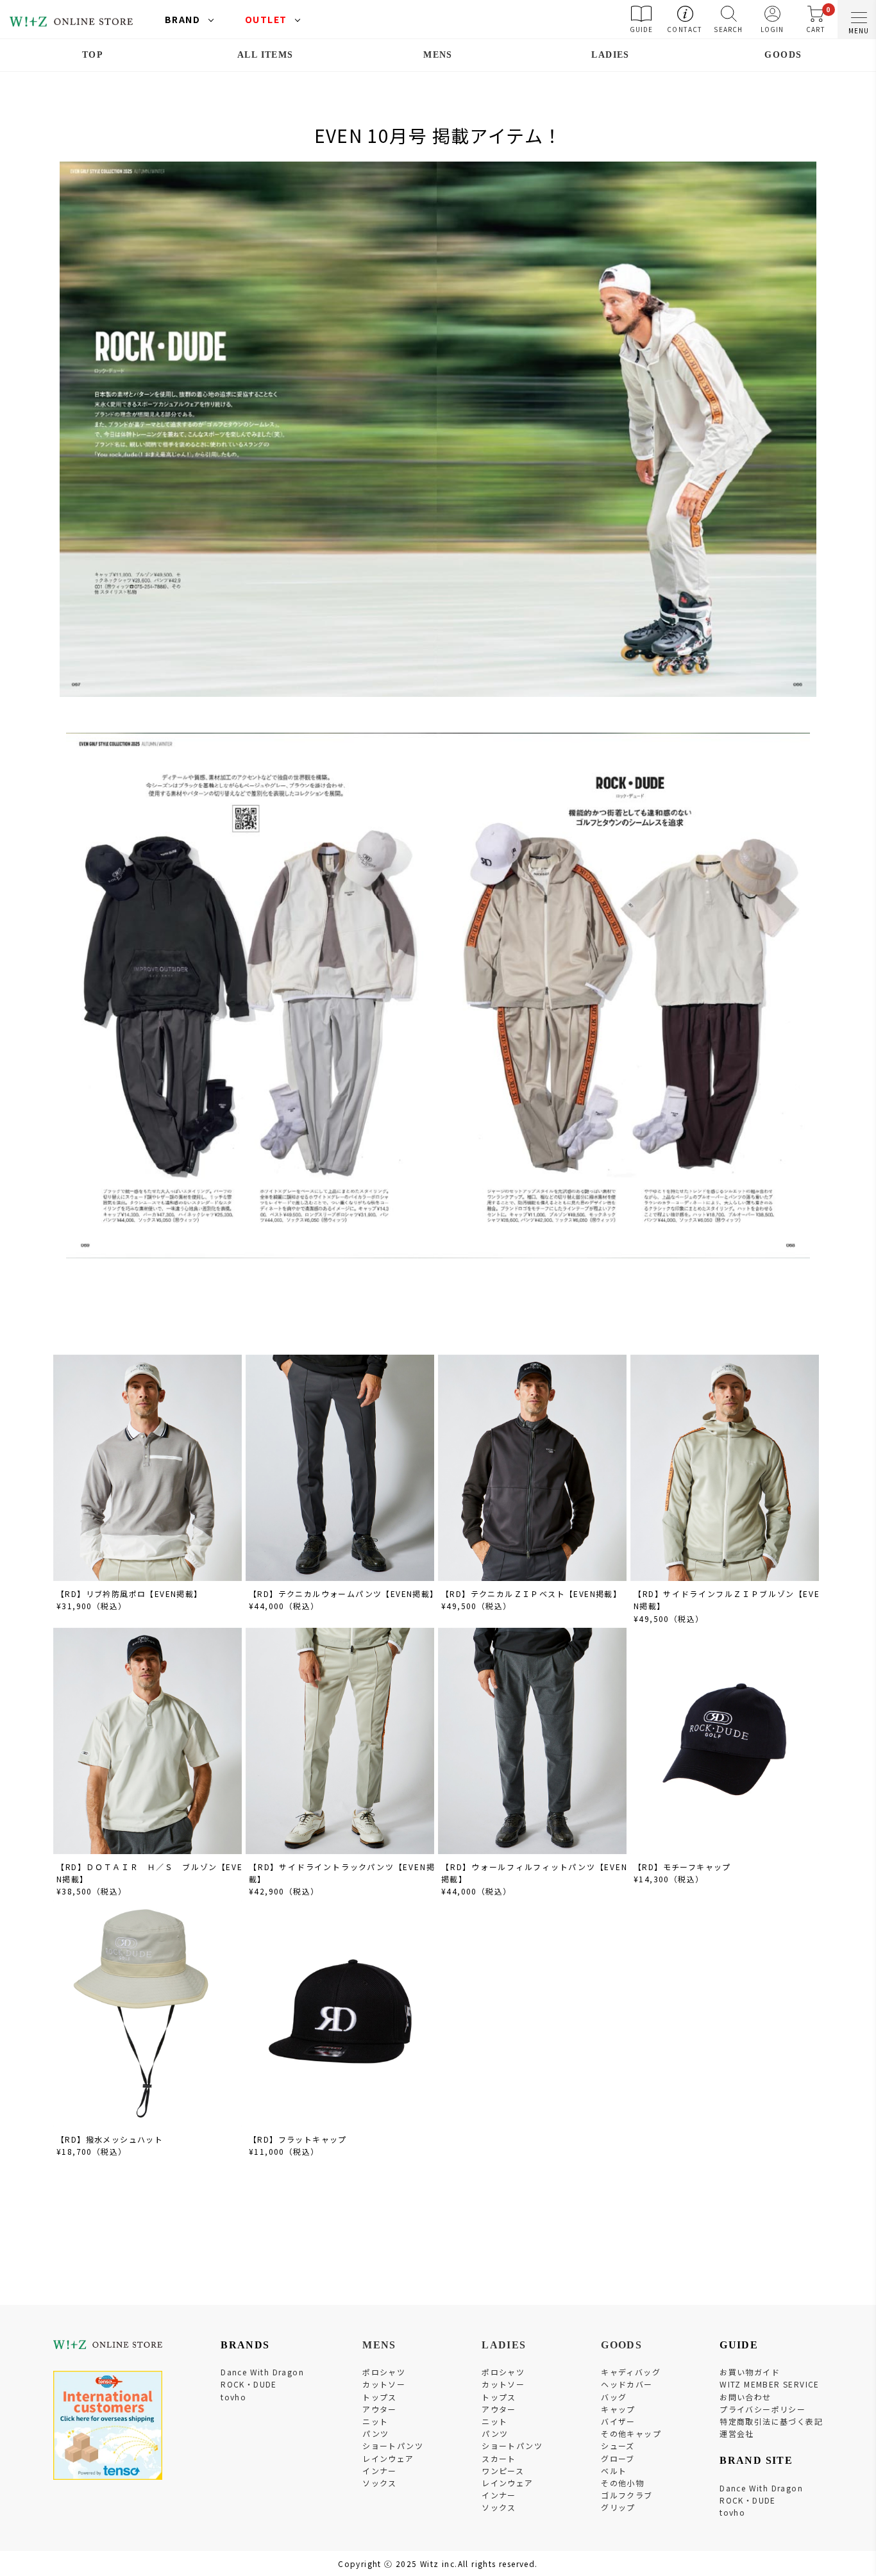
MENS (438, 55)
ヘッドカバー (627, 2384)
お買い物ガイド (750, 2372)
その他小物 (622, 2483)
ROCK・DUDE (249, 2384)
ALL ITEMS (265, 55)
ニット (375, 2421)
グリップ (618, 2507)
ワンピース (503, 2471)
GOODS (783, 55)
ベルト (614, 2471)
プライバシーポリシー (762, 2409)
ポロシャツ (384, 2372)
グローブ (618, 2458)
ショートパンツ (393, 2446)
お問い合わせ (745, 2397)
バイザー (618, 2421)
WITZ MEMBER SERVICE (770, 2384)
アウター (380, 2409)
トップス (380, 2397)
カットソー (384, 2384)
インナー (380, 2471)
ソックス (380, 2483)
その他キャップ (631, 2433)
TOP (93, 55)
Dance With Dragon (262, 2372)
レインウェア (388, 2458)
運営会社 (737, 2433)
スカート (499, 2458)
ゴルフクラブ (627, 2495)
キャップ (618, 2409)
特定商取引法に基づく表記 (771, 2421)
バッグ (614, 2397)
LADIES (610, 55)
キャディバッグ (631, 2372)
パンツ (375, 2433)
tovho (233, 2397)
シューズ (618, 2446)
